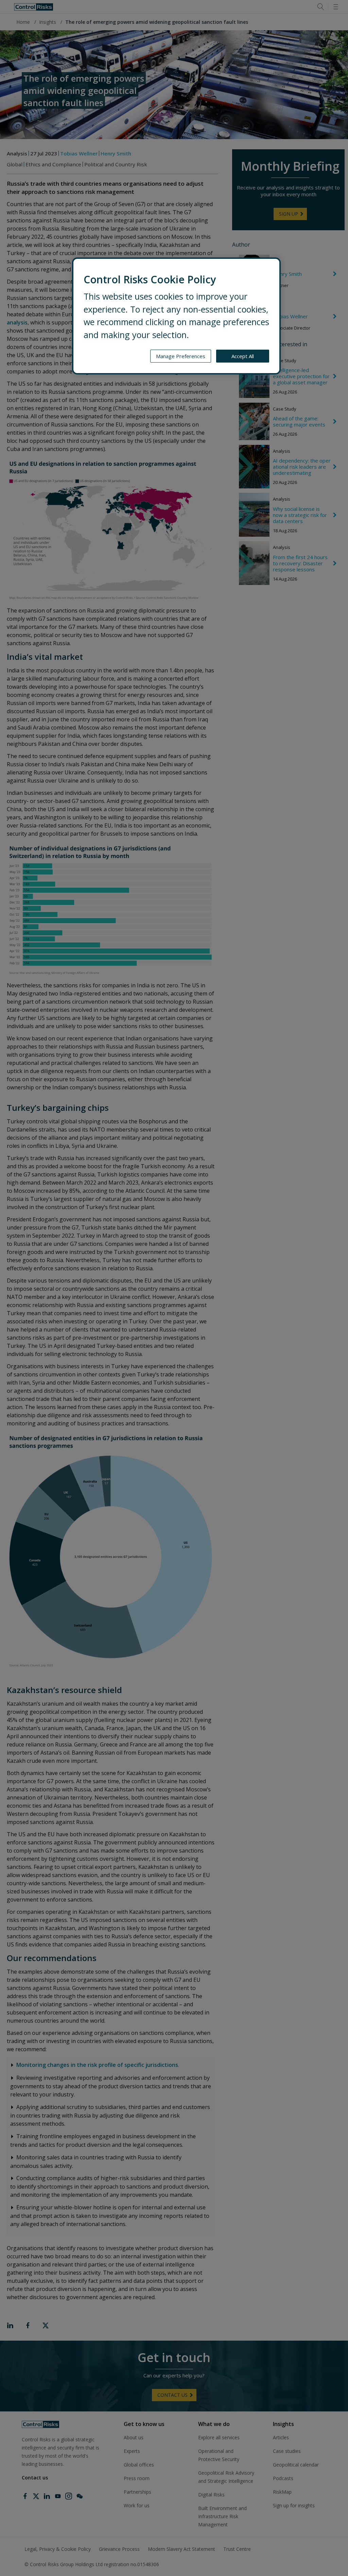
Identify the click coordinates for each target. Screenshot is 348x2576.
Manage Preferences (181, 356)
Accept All (243, 356)
